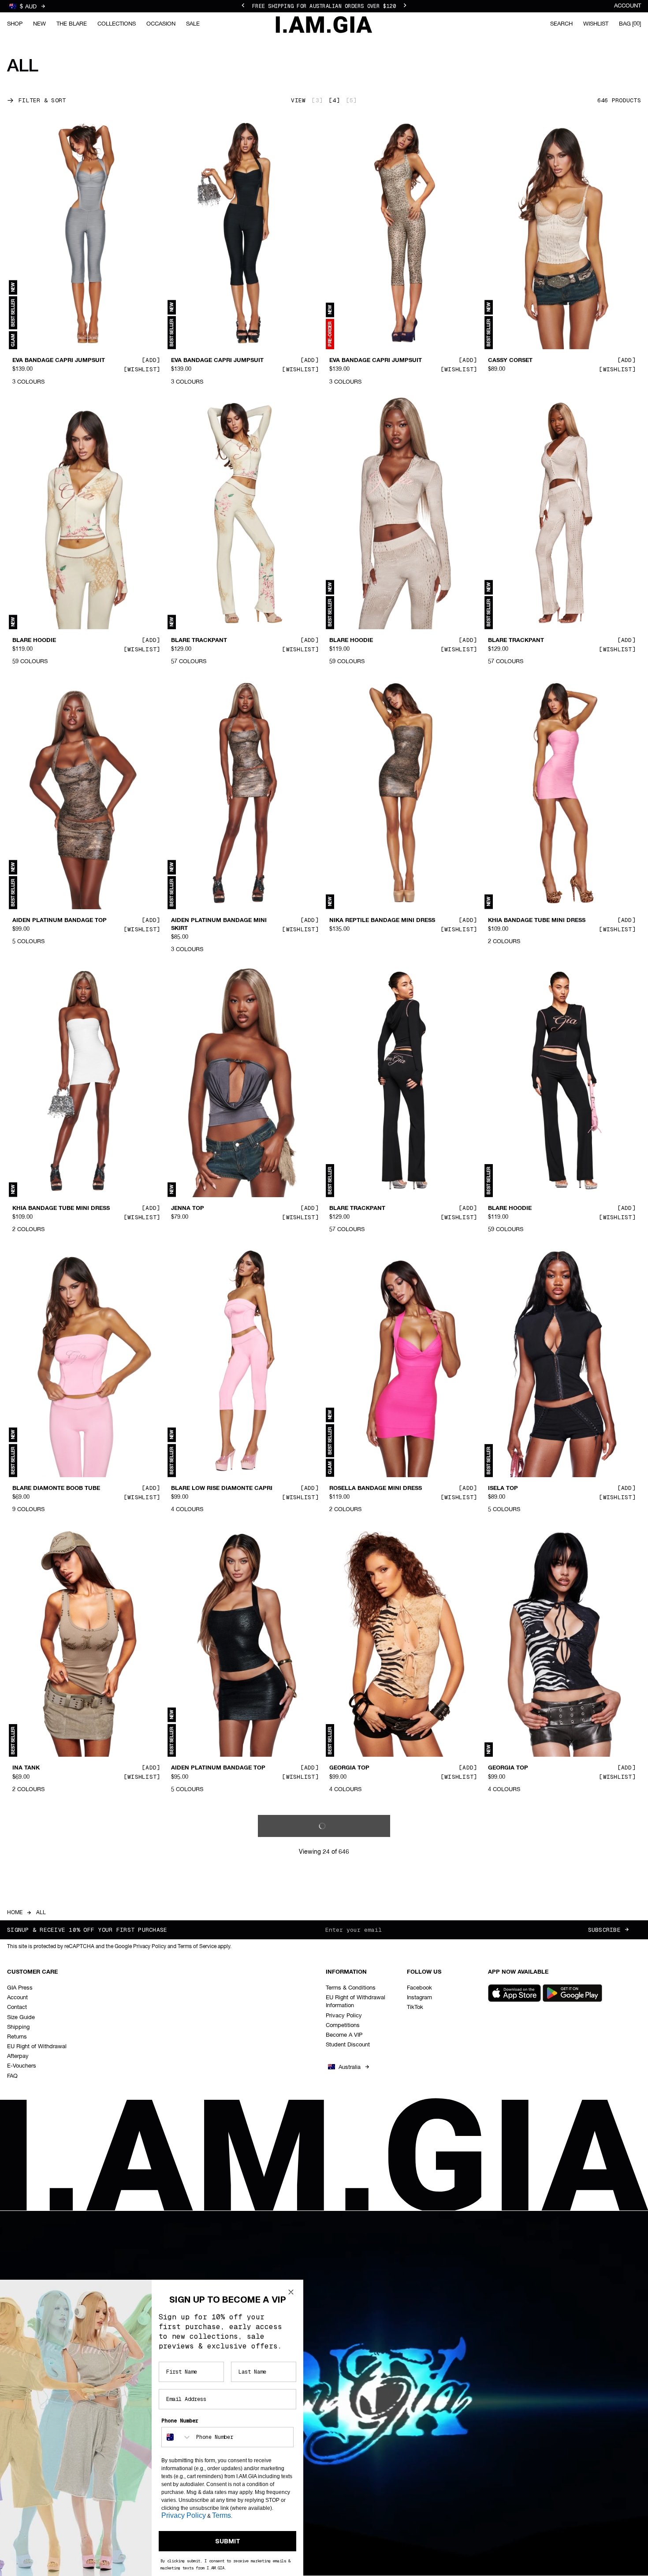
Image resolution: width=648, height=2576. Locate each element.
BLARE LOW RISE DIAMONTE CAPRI (222, 1488)
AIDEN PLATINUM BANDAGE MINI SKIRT (219, 925)
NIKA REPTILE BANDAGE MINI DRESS (382, 921)
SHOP (15, 24)
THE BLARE (72, 24)
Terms (222, 2515)
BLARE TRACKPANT (199, 641)
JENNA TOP (188, 1209)
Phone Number (180, 2421)
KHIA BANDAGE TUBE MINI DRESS (537, 921)
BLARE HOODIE (34, 641)
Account (628, 6)
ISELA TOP (503, 1488)
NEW (39, 24)
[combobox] (177, 2437)
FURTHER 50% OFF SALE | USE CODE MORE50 (324, 11)
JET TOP (183, 2048)
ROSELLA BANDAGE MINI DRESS (376, 1488)
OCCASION (161, 24)
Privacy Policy (184, 2515)
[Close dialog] (291, 2292)
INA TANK (26, 1768)
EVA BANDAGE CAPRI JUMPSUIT (59, 361)
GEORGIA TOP (349, 1768)
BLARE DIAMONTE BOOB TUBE (56, 1488)
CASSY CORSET (510, 361)
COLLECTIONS (117, 24)
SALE (193, 24)
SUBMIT (228, 2541)
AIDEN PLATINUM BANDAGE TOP (60, 921)
